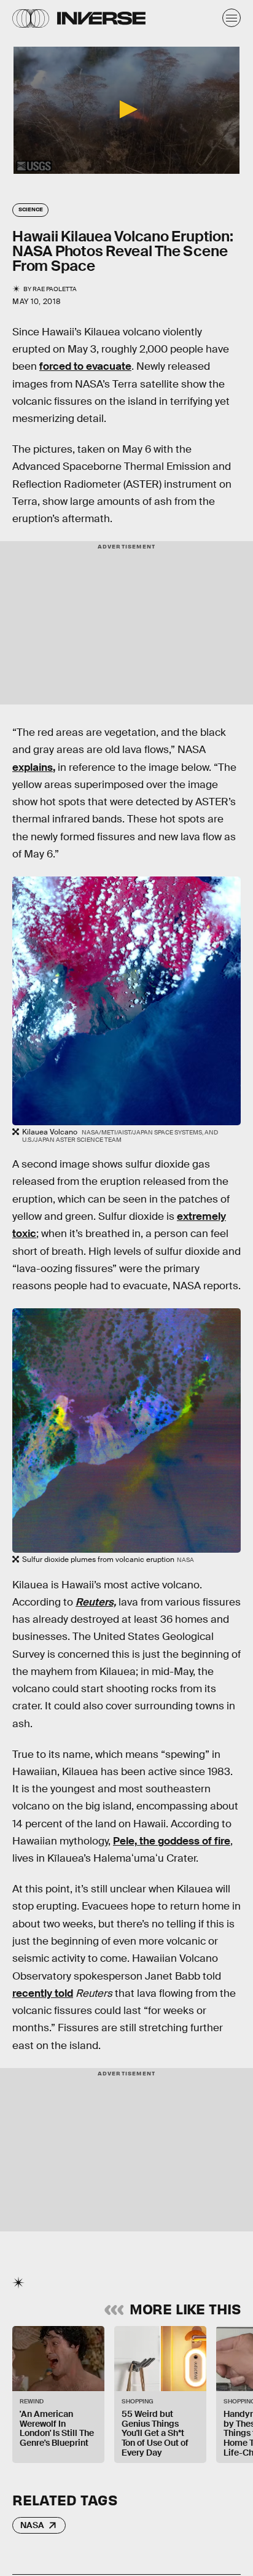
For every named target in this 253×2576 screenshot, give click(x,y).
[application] (126, 110)
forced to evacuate (85, 366)
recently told (43, 1993)
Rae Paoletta (55, 289)
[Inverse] (101, 18)
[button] (126, 109)
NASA (32, 2525)
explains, (34, 767)
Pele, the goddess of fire (172, 1841)
